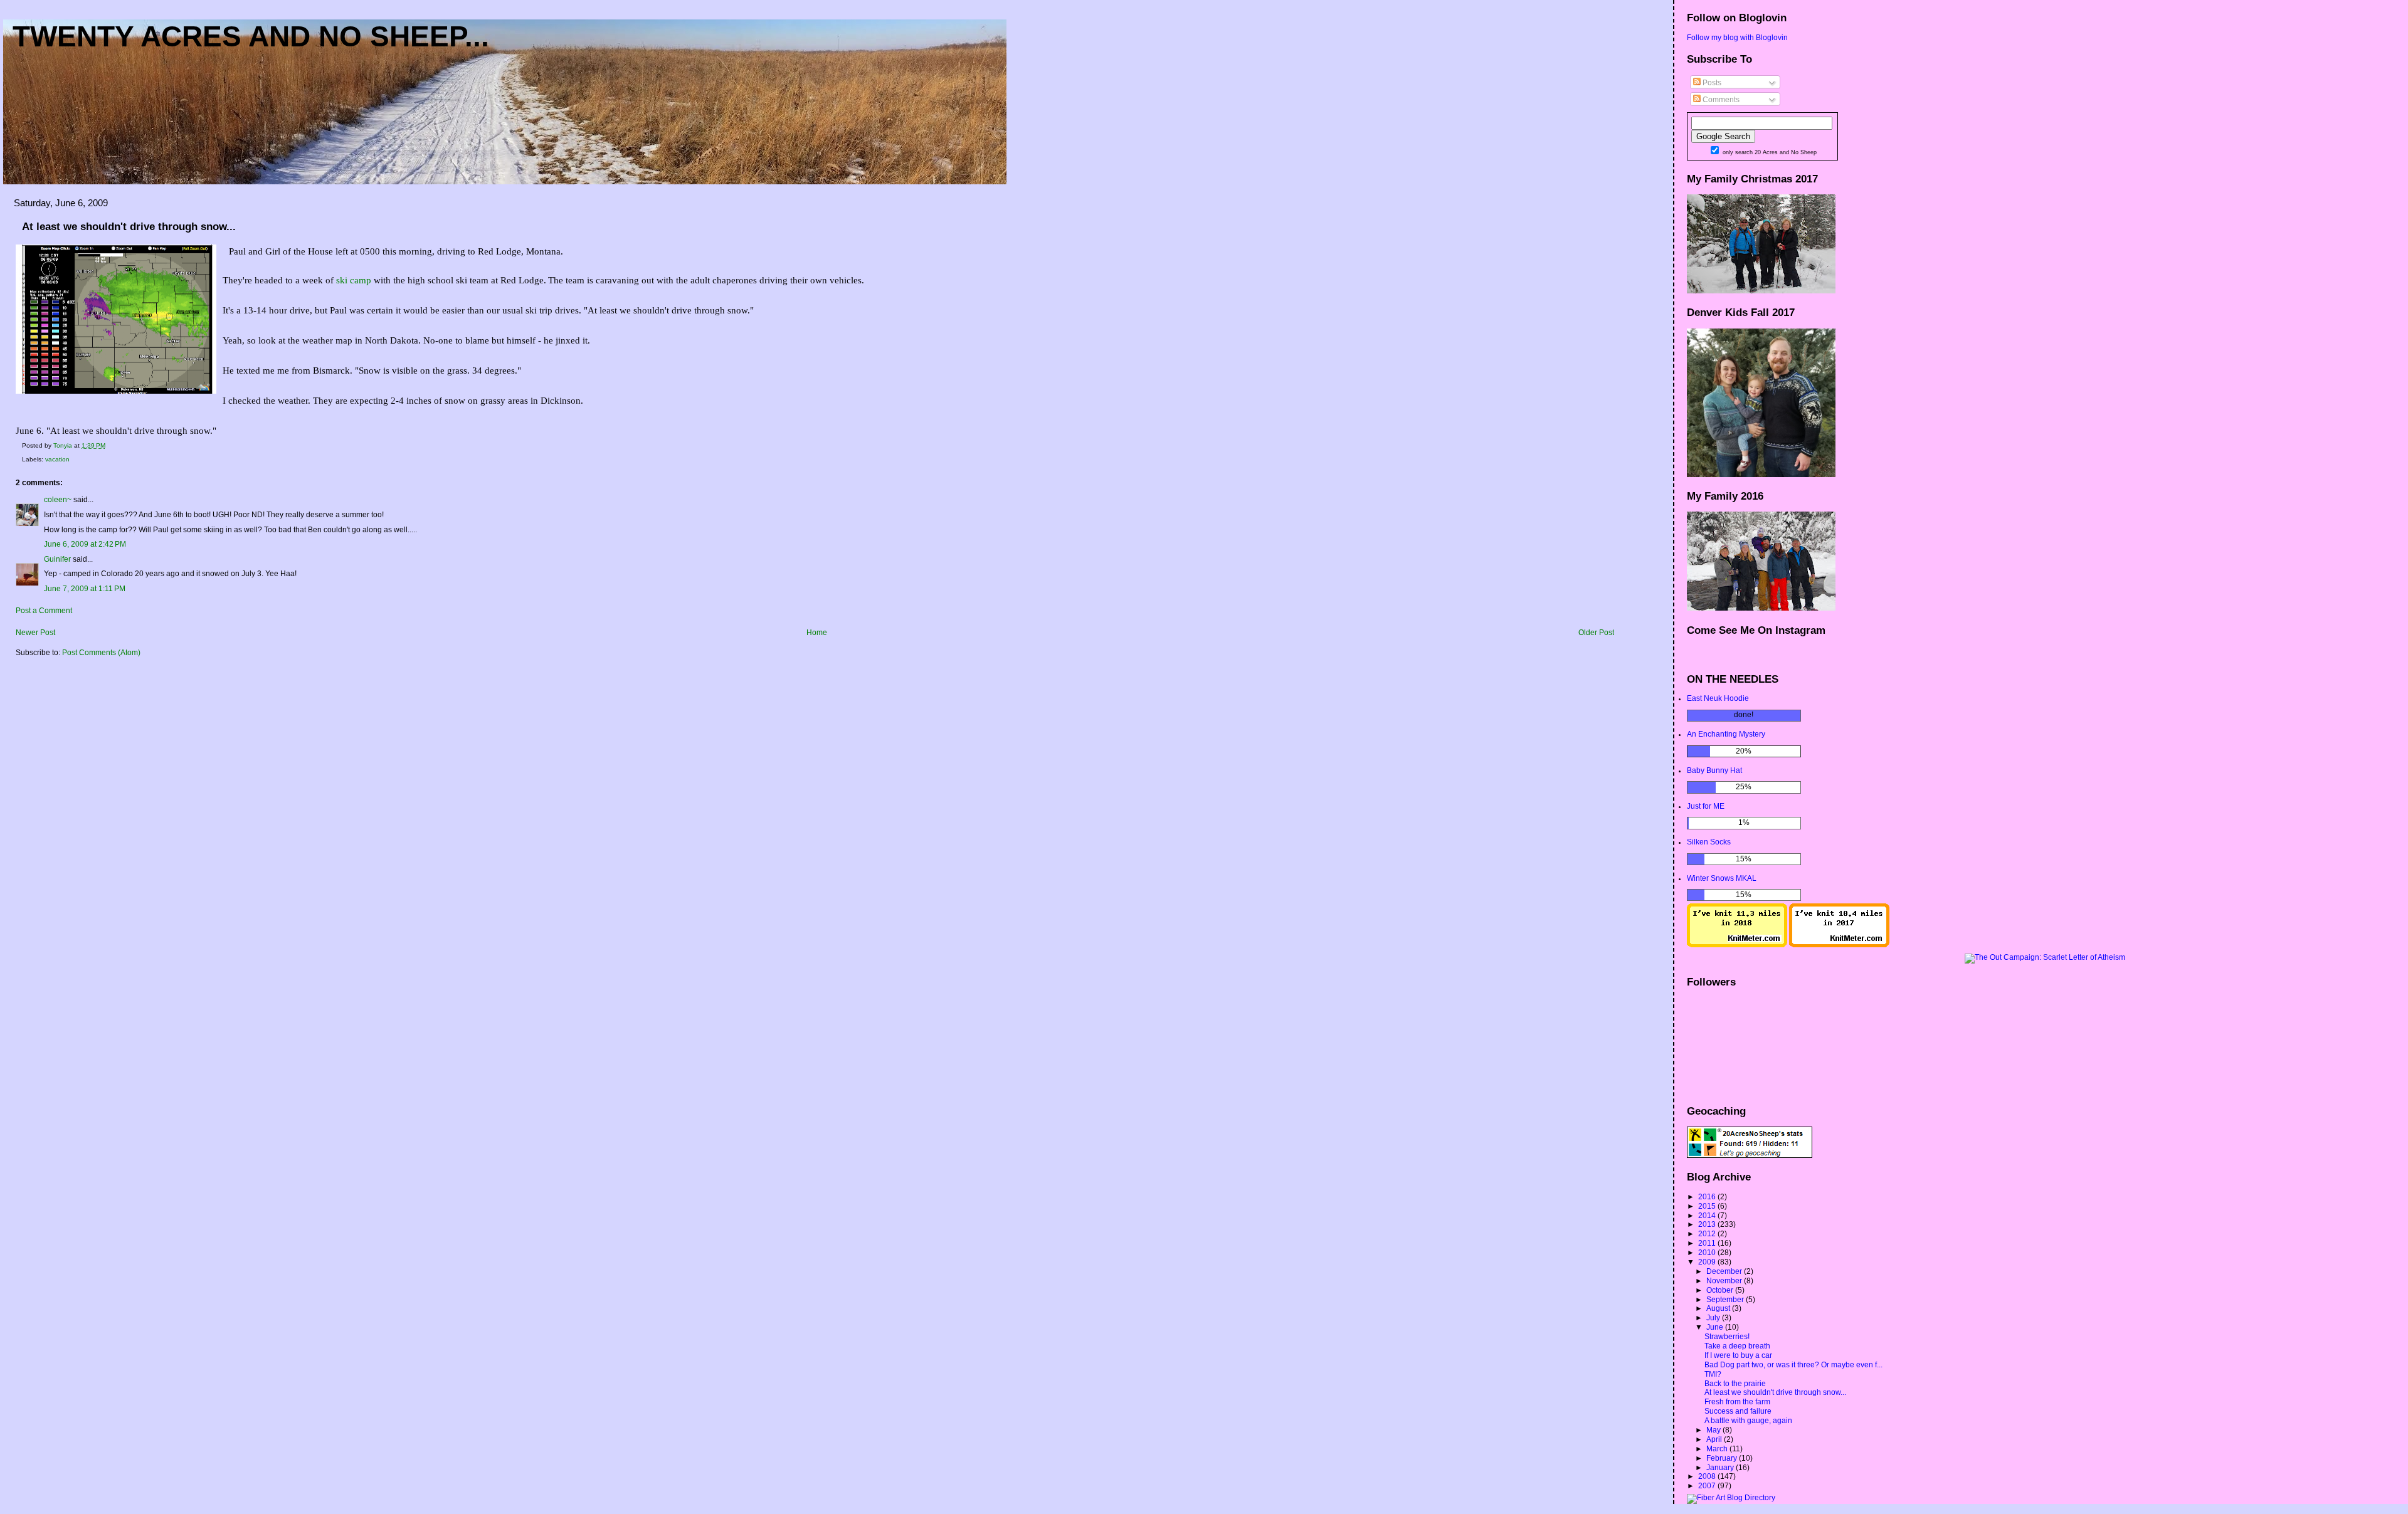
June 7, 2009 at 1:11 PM (85, 589)
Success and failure (1738, 1411)
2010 (1708, 1253)
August (1719, 1308)
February (1723, 1458)
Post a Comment (44, 611)
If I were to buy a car (1738, 1355)
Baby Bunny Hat (1714, 770)
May (1714, 1430)
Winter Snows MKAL (1722, 878)
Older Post (1596, 633)
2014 (1708, 1216)
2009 (1708, 1262)
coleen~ (58, 500)
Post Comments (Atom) (101, 653)
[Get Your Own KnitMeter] (1737, 945)
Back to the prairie (1735, 1384)
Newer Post (35, 633)
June (1716, 1327)
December (1725, 1271)
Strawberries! (1727, 1337)
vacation (57, 459)
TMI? (1713, 1374)
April (1715, 1439)
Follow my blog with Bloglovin (1737, 38)
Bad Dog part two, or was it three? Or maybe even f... (1793, 1365)
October (1721, 1290)
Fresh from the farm (1737, 1402)
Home (817, 633)
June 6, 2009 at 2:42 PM (85, 544)
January (1721, 1468)
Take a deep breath (1737, 1346)
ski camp (354, 280)
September (1726, 1300)
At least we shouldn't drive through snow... (1775, 1392)
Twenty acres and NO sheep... (251, 36)
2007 (1708, 1486)
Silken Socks (1709, 842)
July (1714, 1318)
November (1725, 1281)
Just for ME (1706, 806)
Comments (1720, 100)
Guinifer (57, 559)
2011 (1708, 1243)
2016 (1708, 1197)
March (1718, 1449)
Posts (1711, 83)
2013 (1708, 1224)
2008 (1708, 1476)
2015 (1708, 1206)
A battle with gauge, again (1748, 1421)
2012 (1708, 1234)
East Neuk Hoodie (1718, 698)
